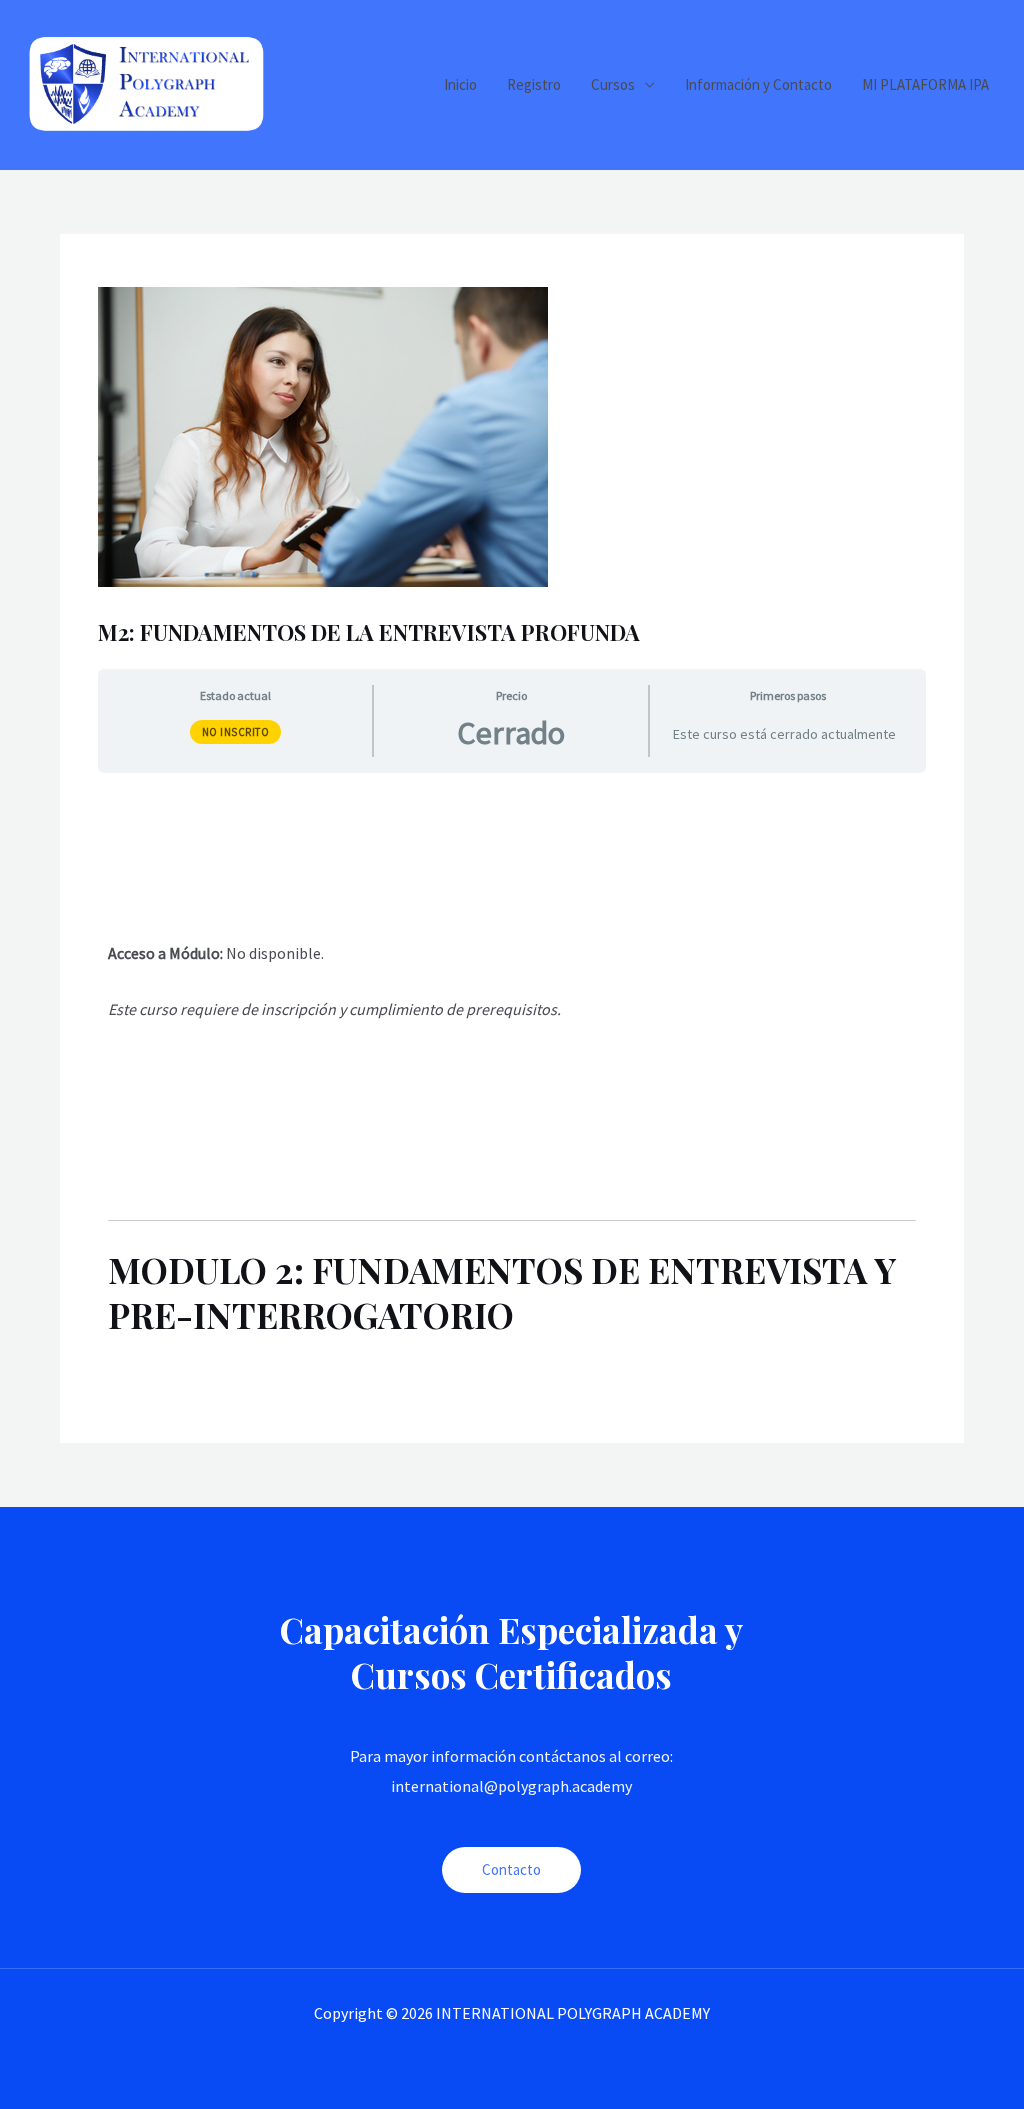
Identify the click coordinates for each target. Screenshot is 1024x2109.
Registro (534, 84)
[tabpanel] (511, 1081)
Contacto (511, 1869)
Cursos (613, 84)
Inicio (460, 84)
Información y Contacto (758, 84)
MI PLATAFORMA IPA (925, 84)
